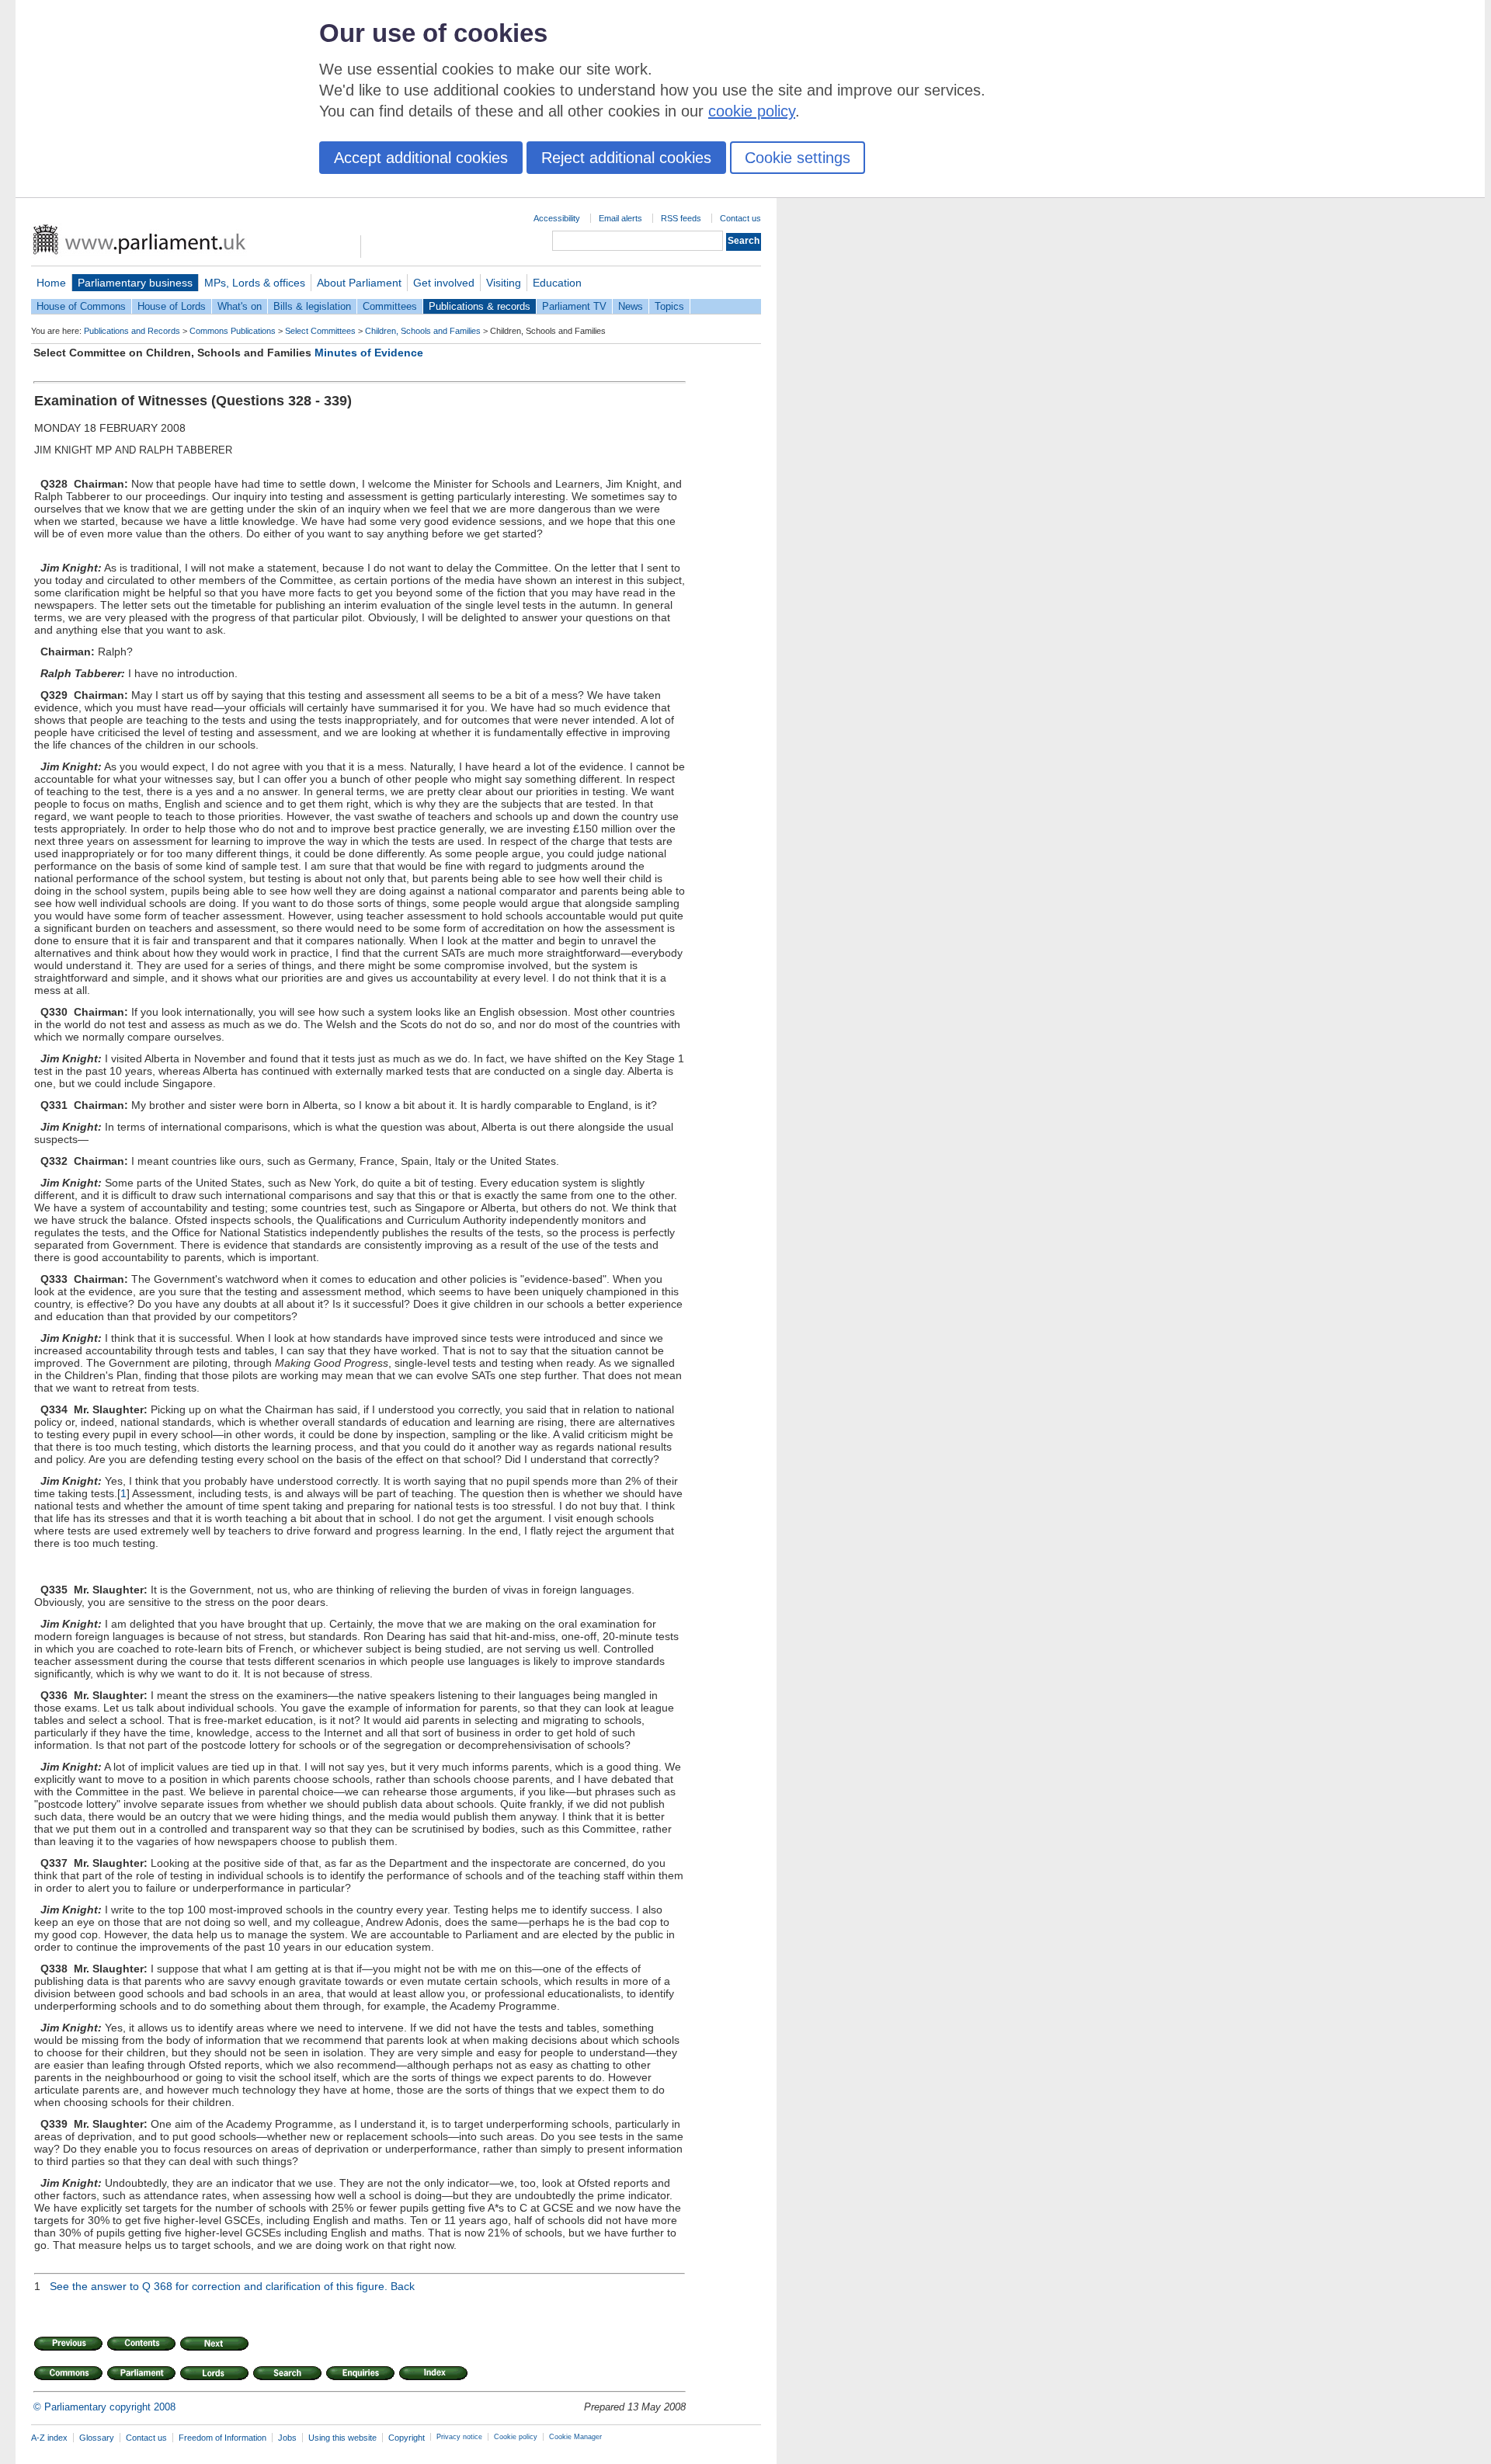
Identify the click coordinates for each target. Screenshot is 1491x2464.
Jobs (287, 2438)
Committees (390, 306)
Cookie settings (798, 158)
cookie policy (752, 111)
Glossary (97, 2438)
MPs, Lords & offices (255, 283)
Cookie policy (516, 2437)
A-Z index (49, 2438)
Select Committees (320, 331)
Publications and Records (132, 331)
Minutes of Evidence (369, 353)
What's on (240, 306)
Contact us (740, 218)
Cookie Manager (575, 2437)
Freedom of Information (222, 2438)
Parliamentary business (135, 283)
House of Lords (172, 306)
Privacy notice (459, 2437)
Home (51, 283)
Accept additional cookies (421, 158)
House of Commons (81, 306)
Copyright (407, 2438)
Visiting (504, 283)
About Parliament (359, 283)
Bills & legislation (312, 306)
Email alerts (620, 218)
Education (557, 283)
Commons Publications (233, 331)
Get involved (444, 283)
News (631, 306)
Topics (669, 306)
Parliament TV (574, 306)
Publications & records (480, 306)
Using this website (342, 2438)
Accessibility (557, 218)
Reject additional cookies (626, 158)
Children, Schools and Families (423, 331)
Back (403, 2286)
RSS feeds (681, 218)
